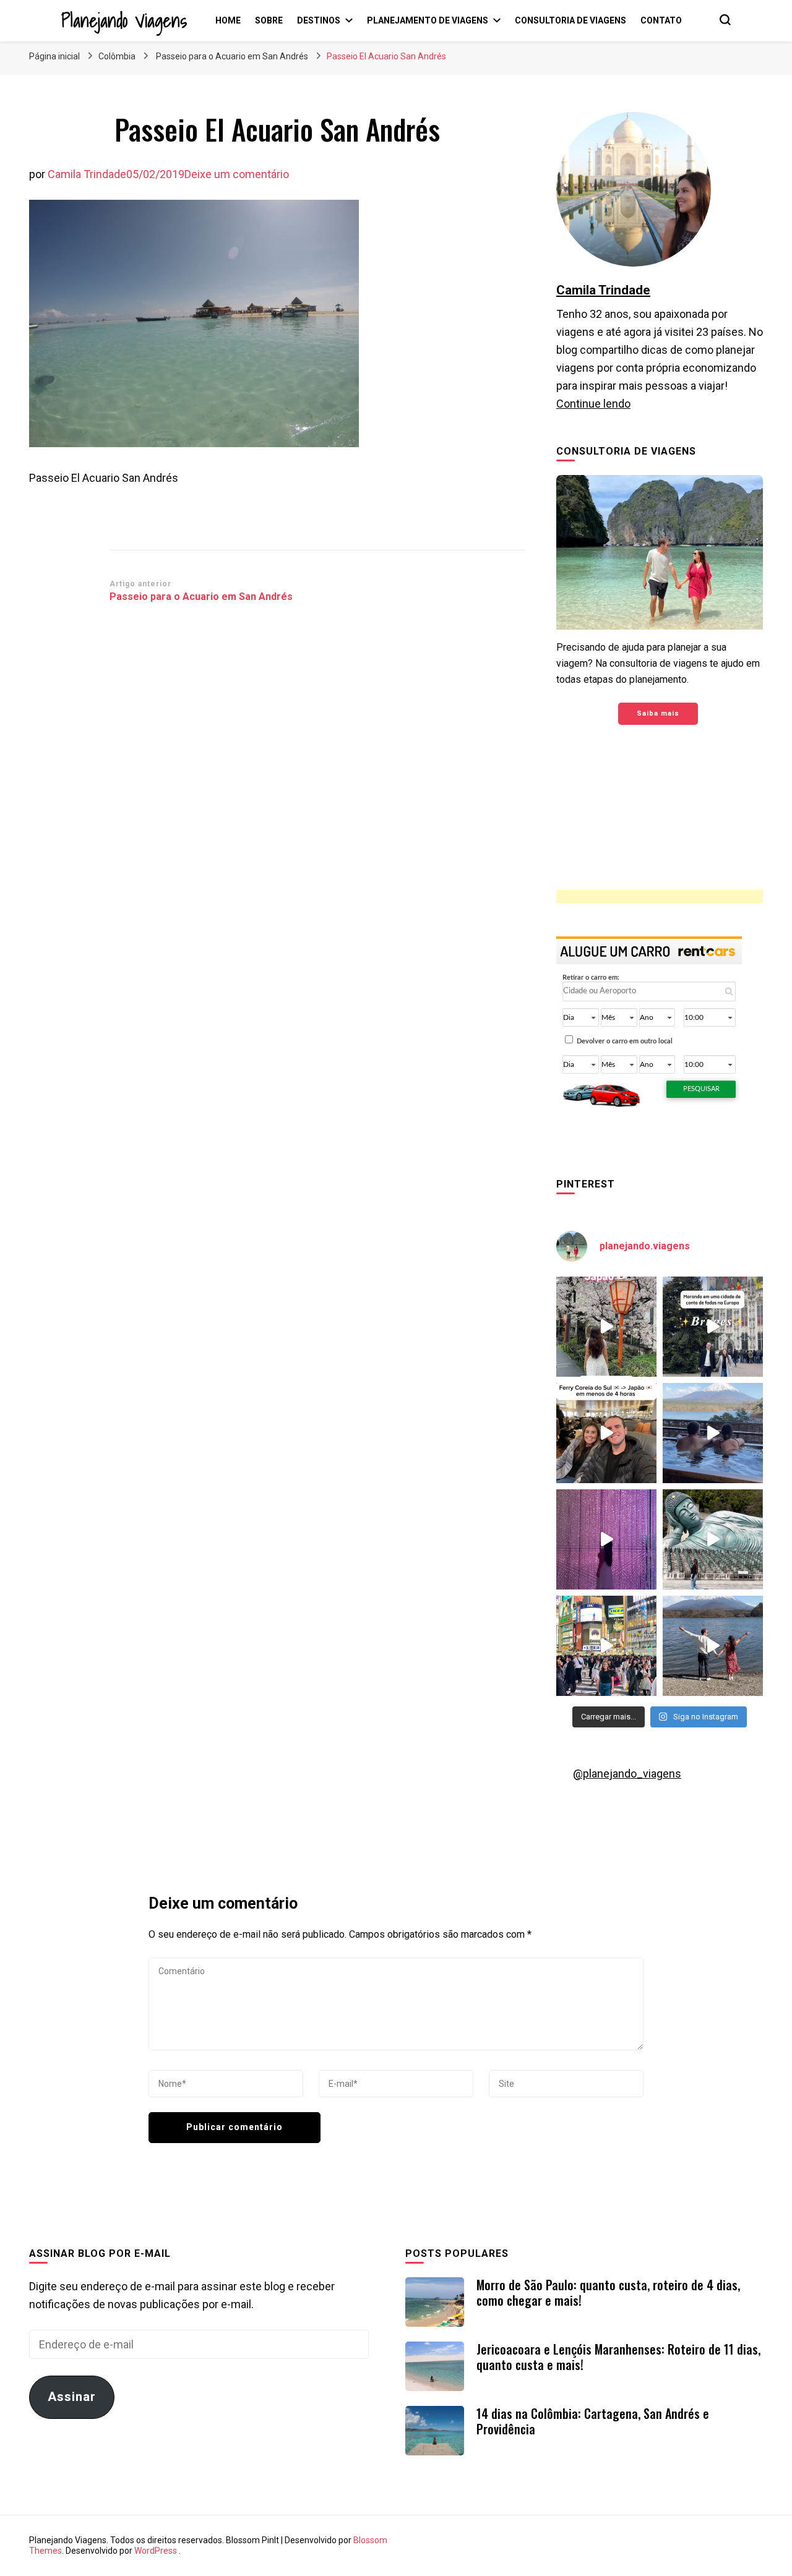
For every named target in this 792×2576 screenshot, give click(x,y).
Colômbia (117, 56)
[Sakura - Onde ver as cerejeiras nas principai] (606, 1327)
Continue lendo (593, 404)
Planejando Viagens (124, 20)
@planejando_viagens (627, 1774)
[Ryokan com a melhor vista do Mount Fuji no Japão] (713, 1433)
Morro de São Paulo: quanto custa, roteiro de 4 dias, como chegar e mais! (608, 2292)
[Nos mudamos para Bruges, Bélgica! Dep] (713, 1327)
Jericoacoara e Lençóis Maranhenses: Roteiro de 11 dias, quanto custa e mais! (618, 2357)
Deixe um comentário (237, 174)
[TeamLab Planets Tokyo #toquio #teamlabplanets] (606, 1539)
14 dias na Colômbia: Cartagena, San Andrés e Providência (593, 2421)
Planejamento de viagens (428, 20)
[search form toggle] (725, 20)
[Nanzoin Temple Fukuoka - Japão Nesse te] (713, 1539)
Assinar (72, 2397)
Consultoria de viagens (570, 20)
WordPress (156, 2551)
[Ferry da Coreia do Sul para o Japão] (606, 1433)
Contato (661, 20)
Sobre (269, 20)
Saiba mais (658, 713)
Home (228, 20)
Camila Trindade (87, 174)
